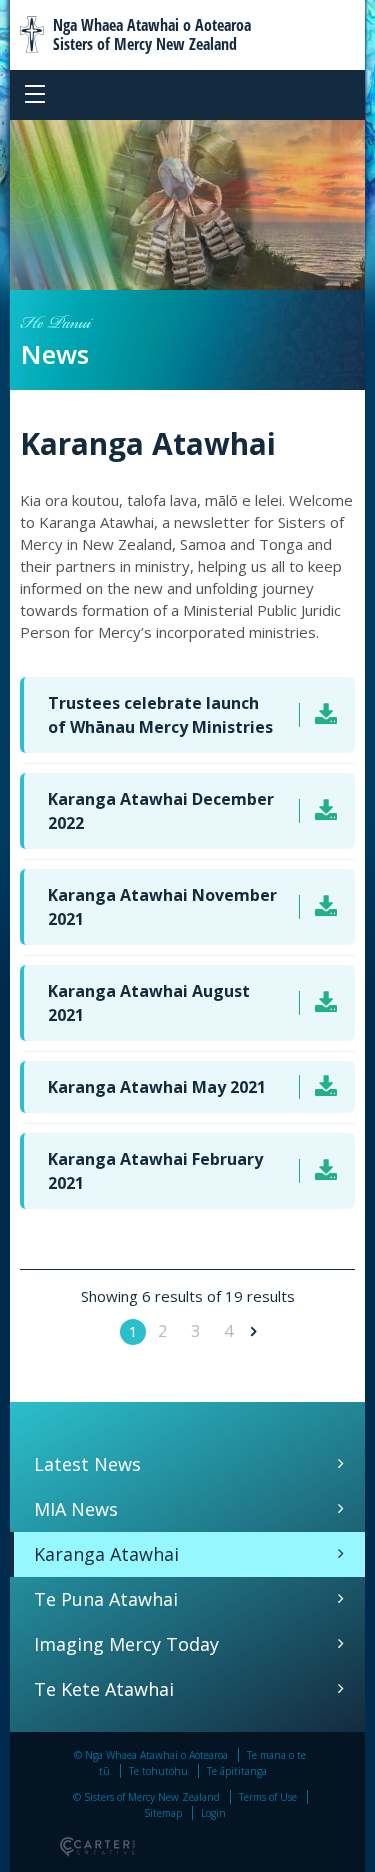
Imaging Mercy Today (126, 1644)
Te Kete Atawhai (104, 1689)
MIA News (76, 1509)
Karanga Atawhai (106, 1554)
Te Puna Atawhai (106, 1599)
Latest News (87, 1464)
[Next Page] (251, 1331)
